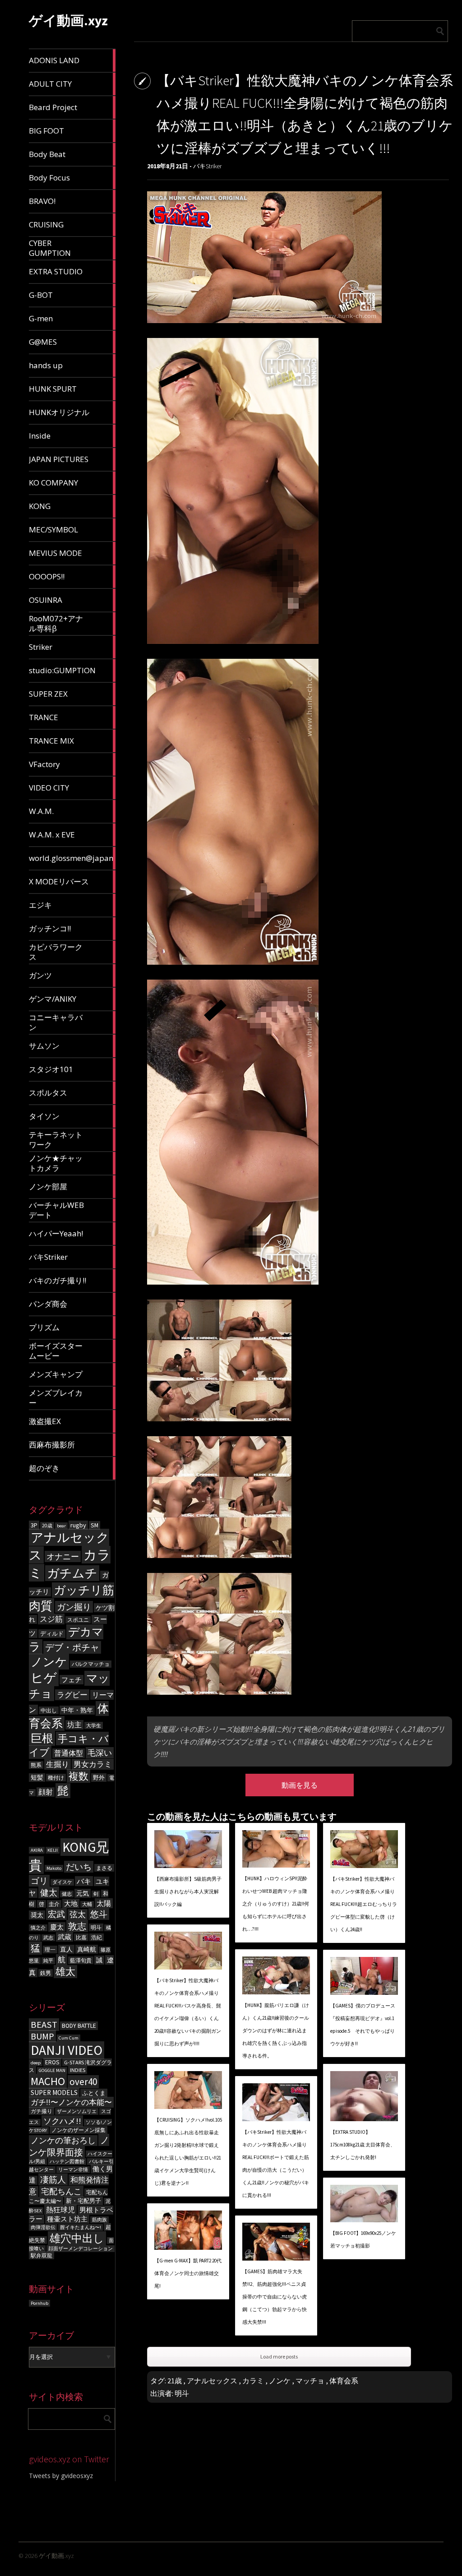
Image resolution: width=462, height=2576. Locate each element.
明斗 (96, 1927)
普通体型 (69, 1753)
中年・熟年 (77, 1710)
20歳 (47, 1526)
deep (36, 2063)
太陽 (104, 1903)
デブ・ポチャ (72, 1647)
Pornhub (39, 2303)
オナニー (63, 1556)
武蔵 (65, 1937)
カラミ (253, 2381)
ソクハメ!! (62, 2121)
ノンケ (49, 1662)
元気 (83, 1893)
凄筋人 (53, 2179)
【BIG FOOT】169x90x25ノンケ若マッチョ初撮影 (363, 2239)
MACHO (48, 2081)
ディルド (52, 1634)
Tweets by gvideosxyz (61, 2476)
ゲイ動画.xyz (68, 20)
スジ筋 (51, 1619)
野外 (99, 1778)
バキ (84, 1881)
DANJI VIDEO (67, 2050)
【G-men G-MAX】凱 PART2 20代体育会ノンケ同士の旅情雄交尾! (188, 2273)
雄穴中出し (77, 2238)
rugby (78, 1525)
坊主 (74, 1725)
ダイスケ (62, 1882)
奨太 (37, 1915)
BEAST (44, 2025)
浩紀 (97, 1937)
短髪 (37, 1778)
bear (61, 1526)
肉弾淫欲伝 (43, 2227)
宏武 (56, 1914)
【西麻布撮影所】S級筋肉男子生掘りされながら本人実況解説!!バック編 (188, 1892)
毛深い (100, 1753)
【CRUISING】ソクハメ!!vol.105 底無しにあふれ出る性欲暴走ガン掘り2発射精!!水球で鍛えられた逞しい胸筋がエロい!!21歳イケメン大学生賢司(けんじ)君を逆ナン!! (188, 2151)
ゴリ (39, 1881)
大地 (71, 1903)
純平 (48, 1961)
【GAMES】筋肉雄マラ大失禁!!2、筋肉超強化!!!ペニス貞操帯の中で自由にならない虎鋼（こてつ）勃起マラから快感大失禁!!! (275, 2297)
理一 (50, 1949)
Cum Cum (69, 2038)
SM (95, 1525)
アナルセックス (212, 2381)
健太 (49, 1892)
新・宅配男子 (83, 2201)
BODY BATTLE (79, 2026)
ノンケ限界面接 (69, 2146)
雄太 (65, 1972)
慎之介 (38, 1928)
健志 (67, 1894)
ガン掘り (74, 1607)
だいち (79, 1867)
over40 (83, 2082)
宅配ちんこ (61, 2191)
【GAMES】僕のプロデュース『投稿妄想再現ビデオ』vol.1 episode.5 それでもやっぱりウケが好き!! (363, 2025)
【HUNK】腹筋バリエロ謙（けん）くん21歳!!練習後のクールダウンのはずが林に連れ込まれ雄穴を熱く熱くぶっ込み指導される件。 (276, 2030)
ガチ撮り (42, 2111)
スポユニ (78, 1620)
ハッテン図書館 (67, 2162)
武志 (48, 1938)
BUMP (42, 2036)
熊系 (36, 1765)
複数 (79, 1776)
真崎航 (87, 1949)
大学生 (94, 1725)
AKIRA (37, 1850)
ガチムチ (72, 1573)
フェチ (72, 1680)
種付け (56, 1778)
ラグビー (72, 1695)
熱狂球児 (60, 2210)
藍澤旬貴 (81, 1960)
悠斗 (99, 1914)
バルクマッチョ (91, 1664)
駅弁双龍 (42, 2255)
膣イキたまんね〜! (81, 2227)
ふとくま (94, 2093)
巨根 (42, 1738)
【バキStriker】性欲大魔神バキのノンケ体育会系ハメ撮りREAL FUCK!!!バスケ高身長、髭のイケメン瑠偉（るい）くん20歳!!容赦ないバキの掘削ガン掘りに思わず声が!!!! (188, 2012)
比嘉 (81, 1937)
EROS (52, 2062)
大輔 (87, 1904)
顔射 (46, 1792)
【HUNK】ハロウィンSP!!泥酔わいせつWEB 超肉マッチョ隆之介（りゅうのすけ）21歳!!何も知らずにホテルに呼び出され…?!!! (276, 1904)
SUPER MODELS (54, 2093)
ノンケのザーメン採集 (79, 2130)
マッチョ (310, 2381)
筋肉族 (99, 2220)
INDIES (78, 2070)
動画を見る (300, 1785)
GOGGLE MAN (52, 2070)
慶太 (57, 1927)
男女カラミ (93, 1764)
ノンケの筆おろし (63, 2141)
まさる (104, 1868)
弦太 (78, 1915)
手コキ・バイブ (69, 1745)
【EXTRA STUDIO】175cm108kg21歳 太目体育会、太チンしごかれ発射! (363, 2145)
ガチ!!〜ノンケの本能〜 (71, 2102)
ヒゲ (44, 1678)
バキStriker (207, 166)
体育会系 (344, 2381)
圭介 (54, 1904)
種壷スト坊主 (67, 2219)
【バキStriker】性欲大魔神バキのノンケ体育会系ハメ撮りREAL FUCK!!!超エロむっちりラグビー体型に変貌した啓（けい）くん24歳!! (364, 1904)
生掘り (58, 1764)
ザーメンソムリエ (77, 2111)
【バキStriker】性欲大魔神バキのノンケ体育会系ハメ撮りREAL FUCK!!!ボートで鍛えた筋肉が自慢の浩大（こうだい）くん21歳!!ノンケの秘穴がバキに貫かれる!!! (276, 2164)
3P (34, 1525)
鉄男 (46, 1973)
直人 (66, 1949)
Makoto (54, 1868)
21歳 (175, 2381)
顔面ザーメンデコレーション (81, 2249)
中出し (49, 1710)
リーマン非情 (73, 2170)
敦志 (77, 1926)
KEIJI (53, 1850)
